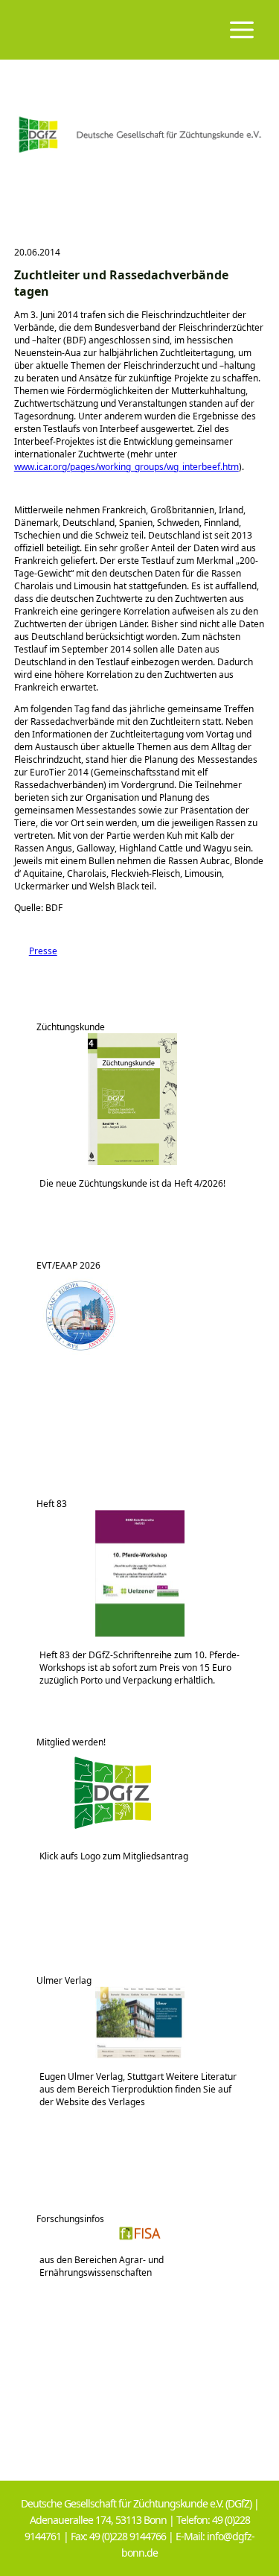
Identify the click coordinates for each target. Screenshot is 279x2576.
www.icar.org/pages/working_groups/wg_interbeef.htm (126, 467)
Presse (36, 951)
